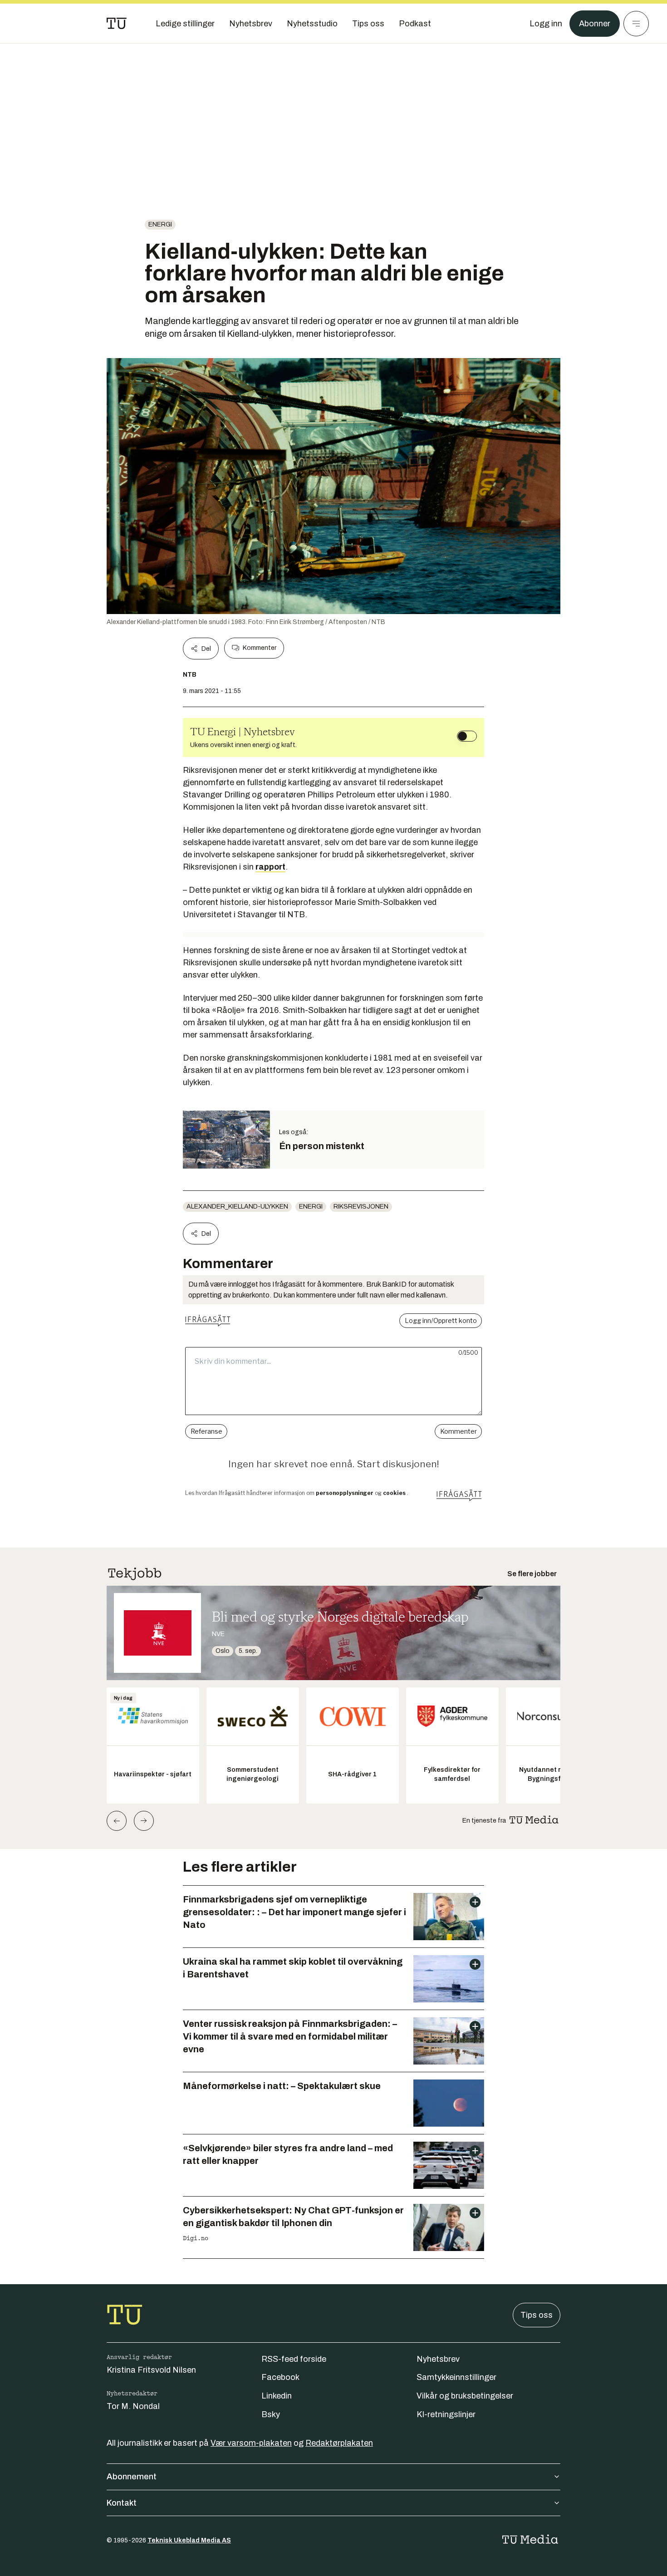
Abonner (595, 24)
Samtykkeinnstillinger (456, 2377)
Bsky (271, 2414)
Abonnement (132, 2477)
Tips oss (537, 2315)
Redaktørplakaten (339, 2443)
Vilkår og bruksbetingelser (465, 2396)
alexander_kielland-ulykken (237, 1207)
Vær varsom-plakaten (251, 2443)
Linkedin (277, 2396)
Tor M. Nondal (133, 2406)
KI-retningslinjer (446, 2414)
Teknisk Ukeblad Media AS (189, 2540)
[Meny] (636, 24)
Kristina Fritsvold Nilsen (151, 2370)
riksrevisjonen (361, 1207)
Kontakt (122, 2503)
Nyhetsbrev (438, 2359)
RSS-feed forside (294, 2359)
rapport (270, 867)
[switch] (467, 736)
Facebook (280, 2377)
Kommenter (260, 648)
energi (160, 224)
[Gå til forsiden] (117, 24)
